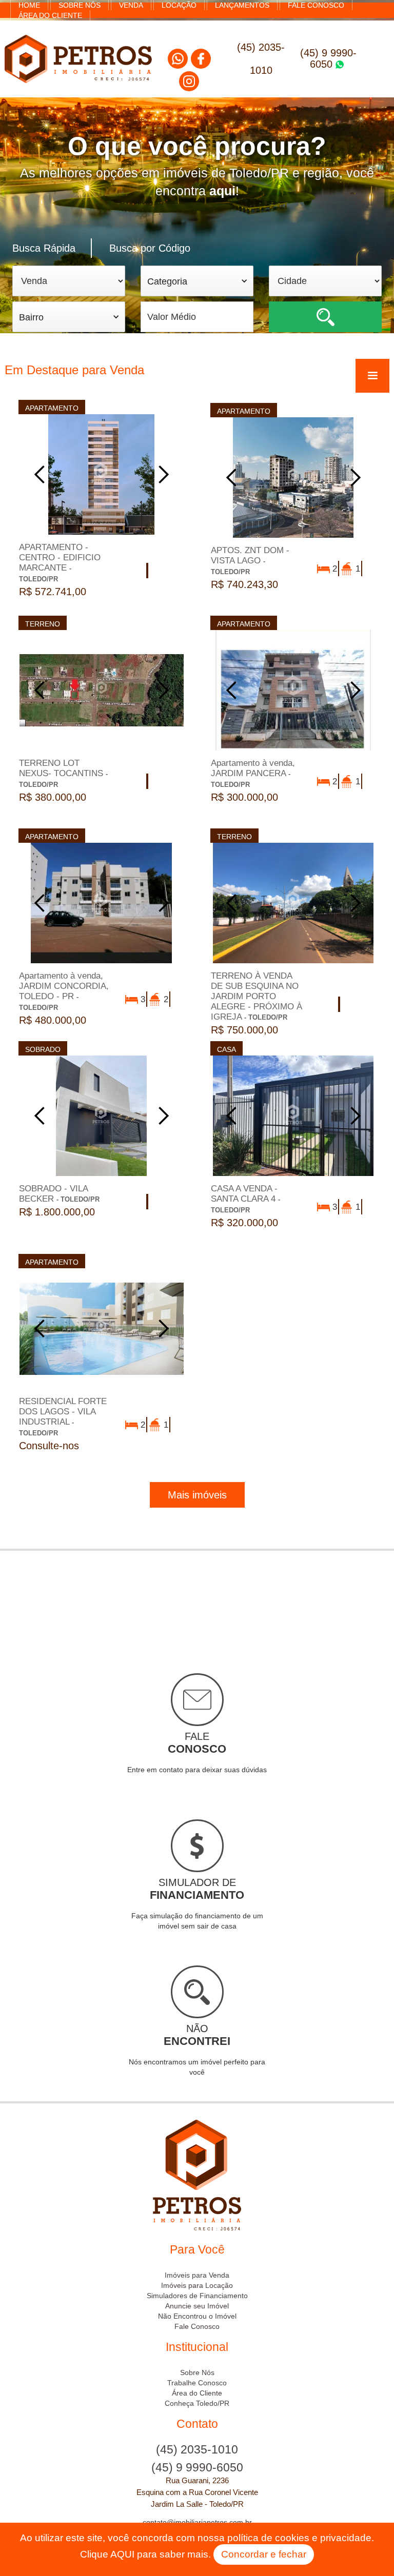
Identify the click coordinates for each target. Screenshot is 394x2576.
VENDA (131, 5)
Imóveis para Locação (197, 2285)
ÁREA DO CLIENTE (50, 15)
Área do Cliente (197, 2393)
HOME (29, 5)
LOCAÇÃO (179, 5)
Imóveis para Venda (197, 2275)
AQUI (122, 2554)
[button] (197, 281)
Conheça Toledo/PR (197, 2403)
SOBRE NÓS (80, 5)
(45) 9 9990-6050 (328, 58)
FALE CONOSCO (316, 5)
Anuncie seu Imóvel (197, 2306)
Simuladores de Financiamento (197, 2296)
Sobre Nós (197, 2372)
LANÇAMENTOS (242, 5)
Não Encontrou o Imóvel (197, 2316)
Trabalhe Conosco (197, 2383)
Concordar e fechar (264, 2554)
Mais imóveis (197, 1495)
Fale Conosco (197, 2326)
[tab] (52, 248)
